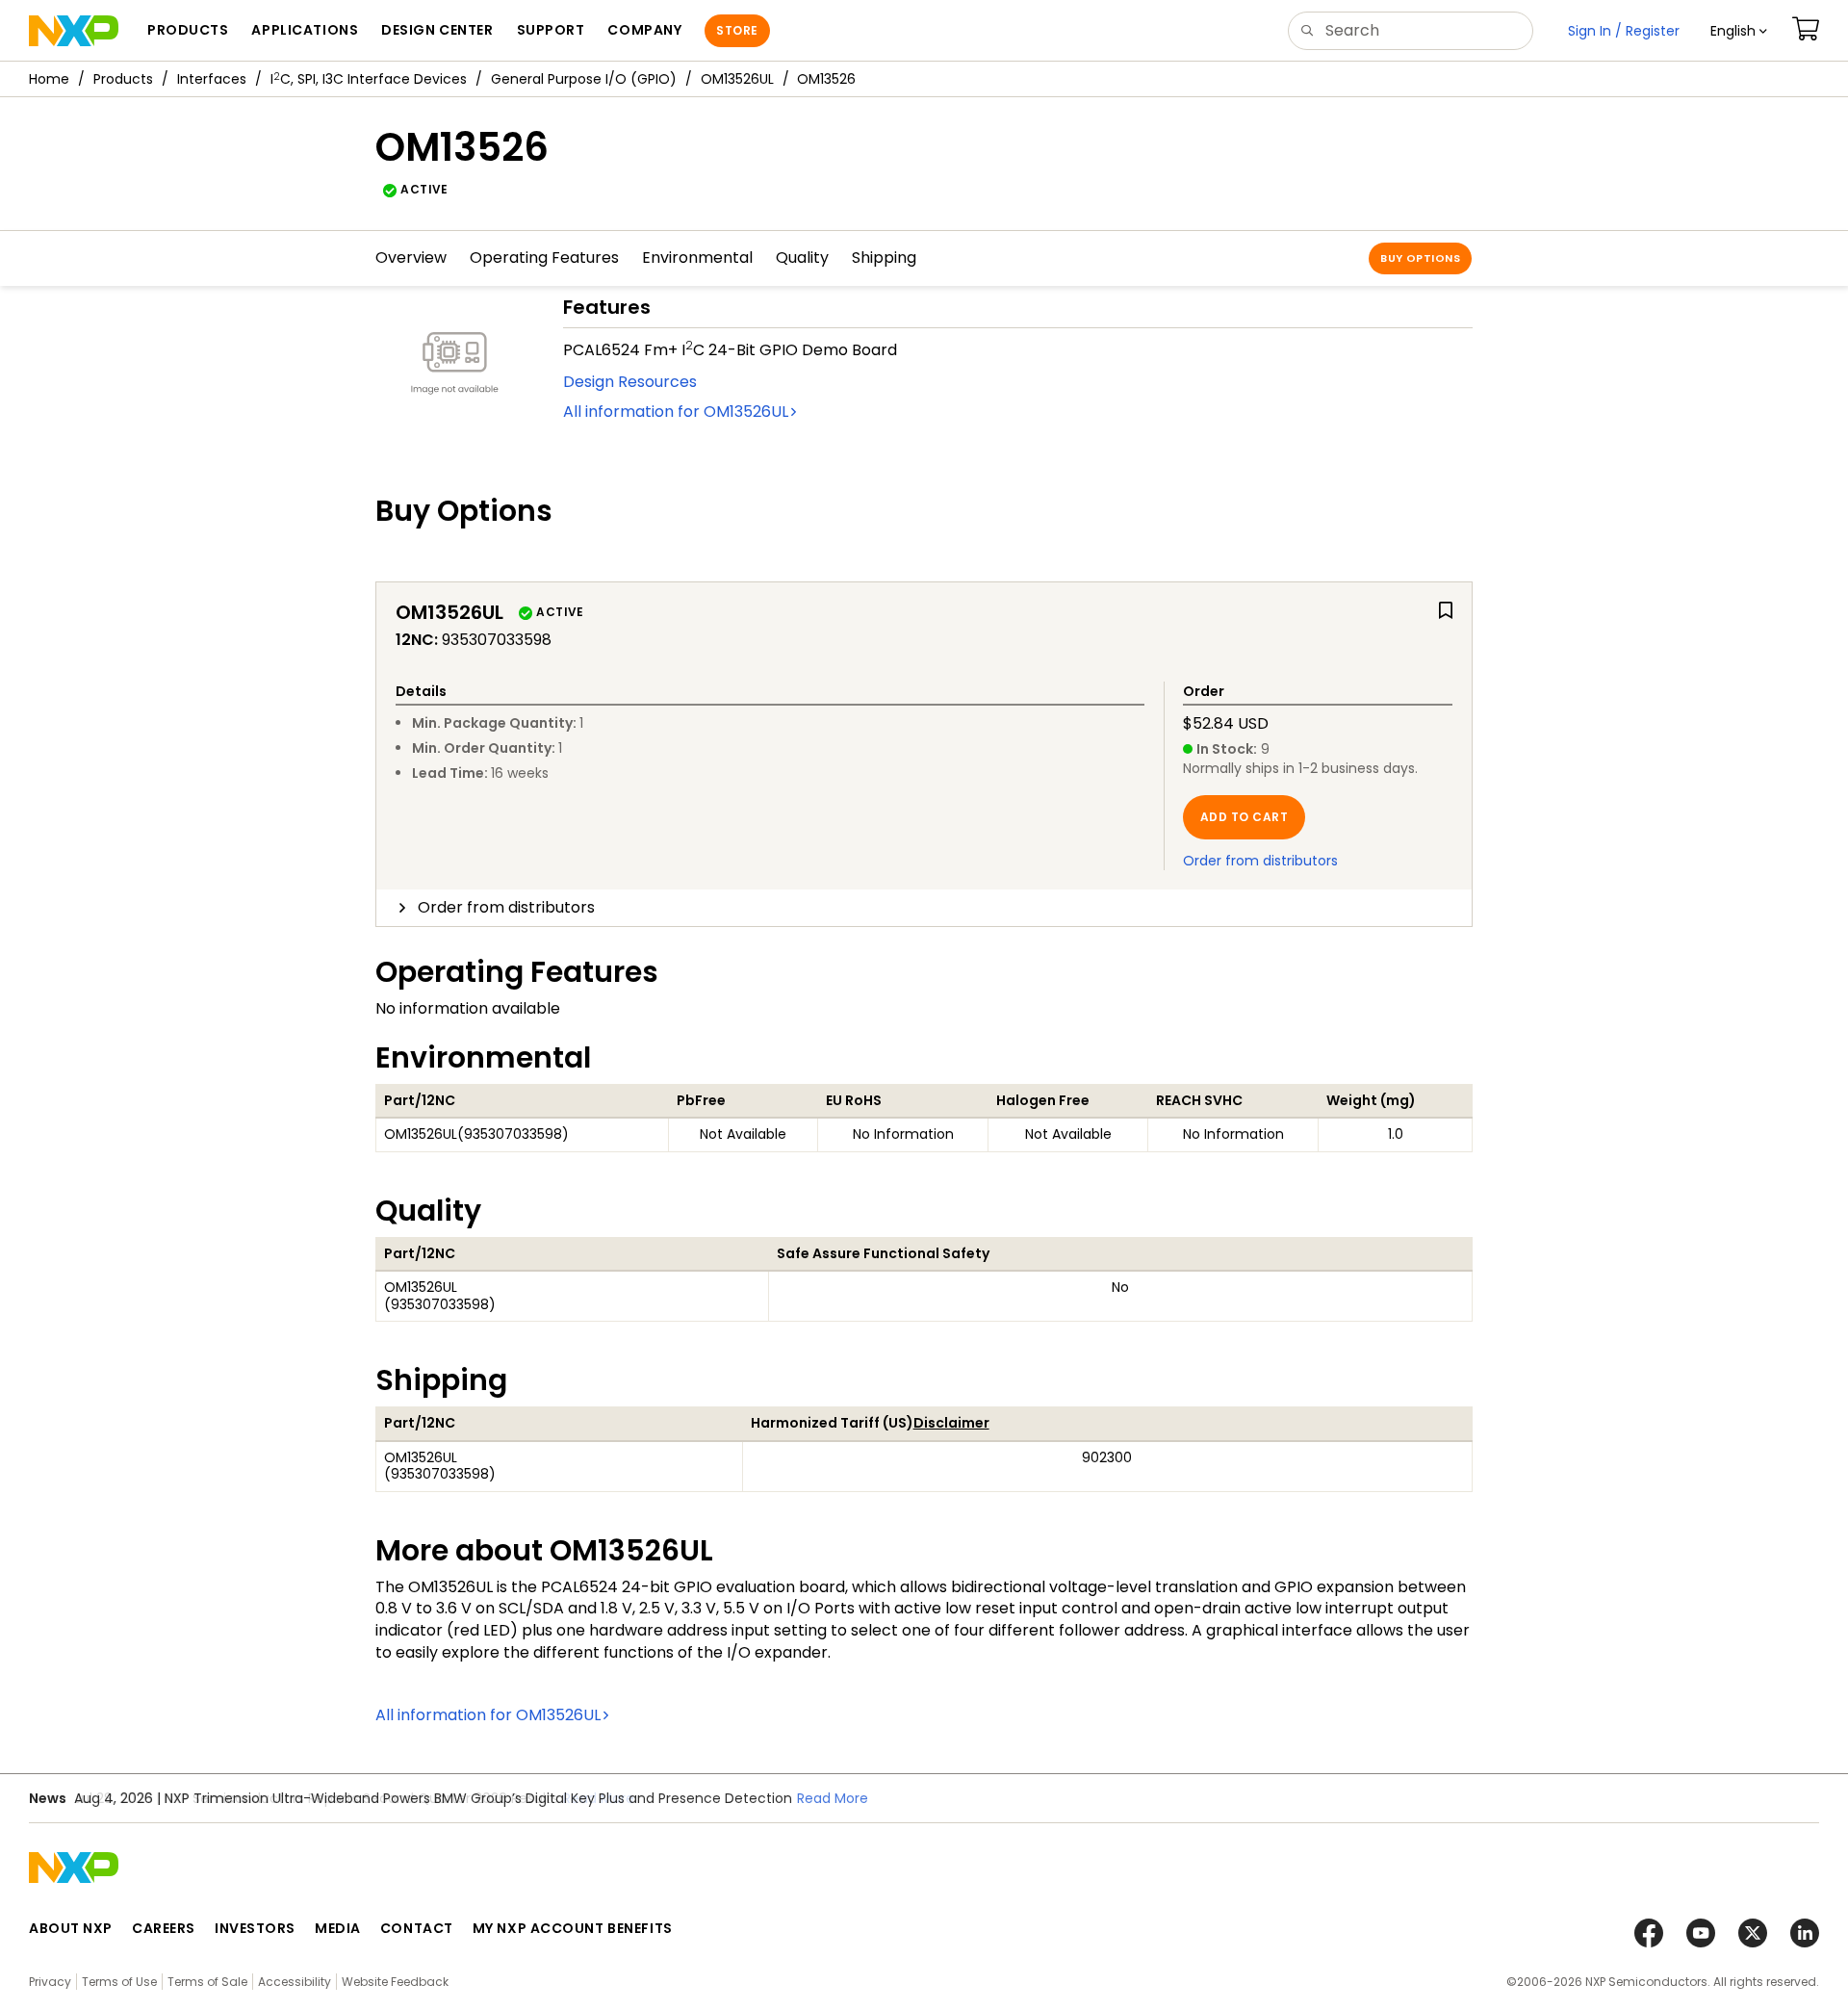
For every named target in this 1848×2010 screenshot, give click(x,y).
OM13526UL (737, 79)
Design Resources (630, 382)
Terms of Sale (207, 1982)
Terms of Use (119, 1982)
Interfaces (212, 79)
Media (338, 1928)
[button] (1739, 31)
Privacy (50, 1982)
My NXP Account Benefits (573, 1928)
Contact (417, 1928)
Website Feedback (395, 1982)
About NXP (71, 1928)
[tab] (924, 908)
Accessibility (295, 1982)
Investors (255, 1928)
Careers (164, 1928)
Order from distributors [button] (506, 907)
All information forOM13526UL (676, 412)
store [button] (737, 30)
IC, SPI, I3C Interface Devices (369, 79)
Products (123, 79)
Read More (599, 1798)
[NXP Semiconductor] (74, 31)
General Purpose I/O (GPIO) (584, 79)
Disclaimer (951, 1423)
